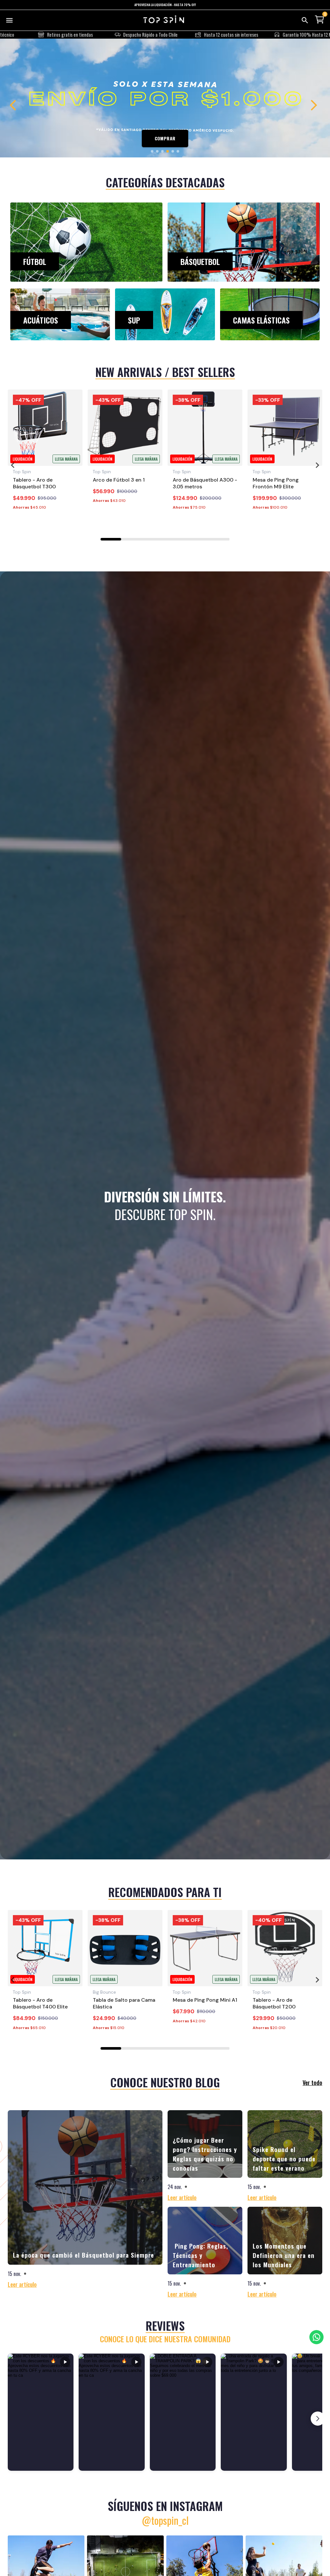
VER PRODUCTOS (165, 138)
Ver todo (312, 2082)
